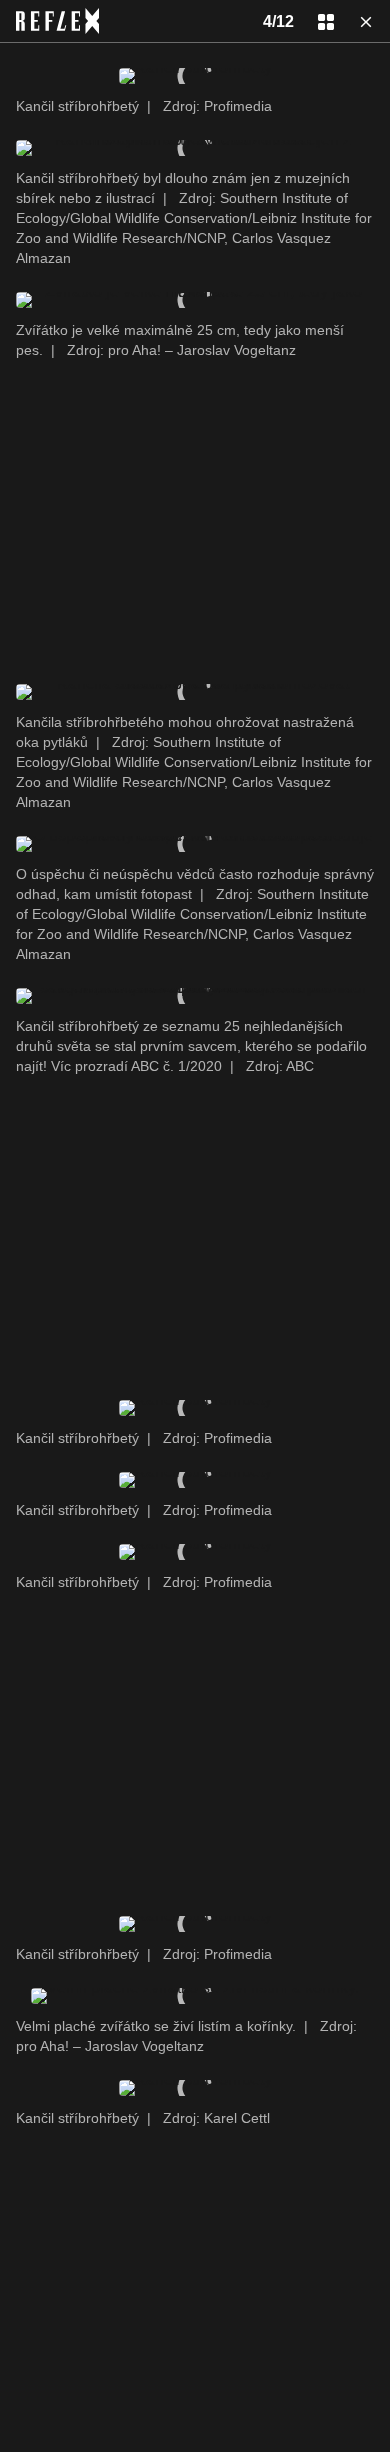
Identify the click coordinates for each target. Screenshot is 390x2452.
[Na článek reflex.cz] (57, 21)
